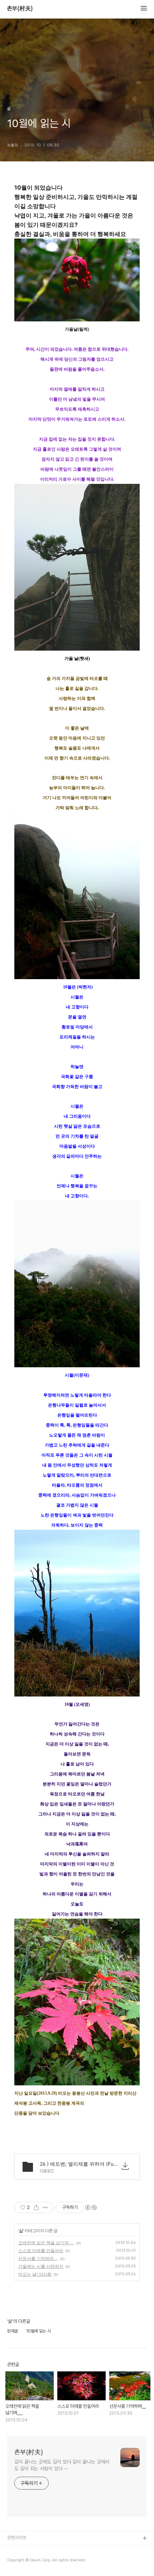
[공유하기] (36, 2207)
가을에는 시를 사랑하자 (41, 2266)
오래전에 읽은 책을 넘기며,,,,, (46, 2243)
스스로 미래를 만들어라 (41, 2251)
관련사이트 (17, 2538)
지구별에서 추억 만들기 (28, 2562)
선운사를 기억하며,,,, (38, 2258)
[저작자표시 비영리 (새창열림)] (91, 2207)
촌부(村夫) (20, 9)
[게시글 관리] (45, 2207)
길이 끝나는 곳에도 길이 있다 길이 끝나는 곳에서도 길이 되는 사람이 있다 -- (62, 2465)
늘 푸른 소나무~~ (23, 2550)
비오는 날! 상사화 (35, 2274)
